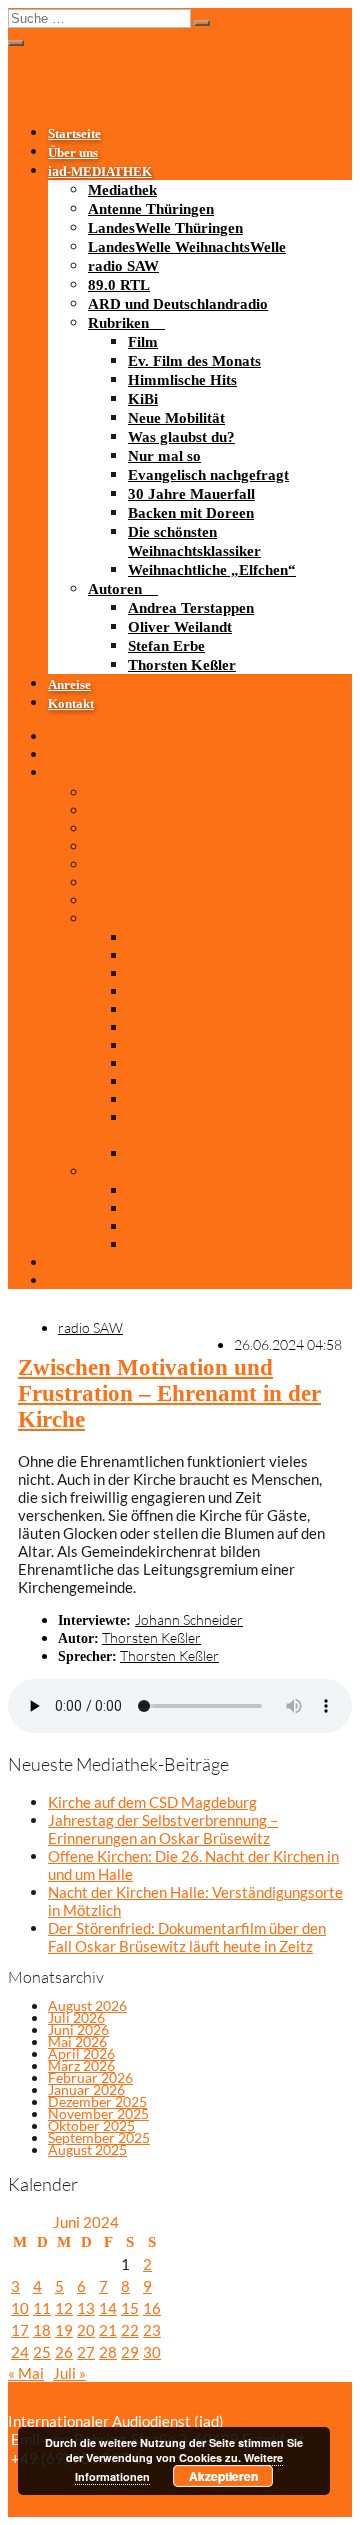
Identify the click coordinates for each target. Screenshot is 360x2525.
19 (64, 2330)
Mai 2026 (77, 2041)
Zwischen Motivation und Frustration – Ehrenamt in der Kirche (169, 1393)
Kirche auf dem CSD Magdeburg (152, 1802)
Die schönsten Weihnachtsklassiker (197, 1126)
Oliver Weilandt (180, 627)
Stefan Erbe (166, 646)
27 (86, 2352)
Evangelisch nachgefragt (208, 475)
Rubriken (118, 323)
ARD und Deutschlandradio (178, 304)
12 (64, 2308)
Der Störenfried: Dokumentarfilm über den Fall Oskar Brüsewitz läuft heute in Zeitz (187, 1937)
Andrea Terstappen (191, 608)
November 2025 (98, 2113)
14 (108, 2308)
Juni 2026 (78, 2029)
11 (42, 2308)
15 (130, 2308)
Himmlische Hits (182, 380)
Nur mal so (164, 456)
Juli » (69, 2373)
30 (152, 2352)
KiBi (143, 399)
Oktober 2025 (91, 2125)
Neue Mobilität (176, 418)
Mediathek (122, 190)
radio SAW (123, 266)
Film (143, 342)
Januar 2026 (86, 2089)
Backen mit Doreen (191, 513)
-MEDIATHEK (100, 172)
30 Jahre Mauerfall (191, 494)
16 (152, 2308)
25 (42, 2352)
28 (108, 2352)
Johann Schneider (189, 1619)
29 (130, 2352)
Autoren (115, 589)
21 (108, 2330)
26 (64, 2352)
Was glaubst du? (181, 437)
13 (86, 2308)
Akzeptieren (223, 2476)
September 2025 (99, 2137)
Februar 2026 (90, 2077)
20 (86, 2330)
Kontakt (71, 704)
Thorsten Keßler (182, 665)
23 (152, 2330)
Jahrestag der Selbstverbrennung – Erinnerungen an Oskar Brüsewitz (163, 1829)
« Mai (26, 2373)
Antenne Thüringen (151, 209)
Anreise (69, 685)
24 (20, 2352)
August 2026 (87, 2005)
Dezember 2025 (97, 2101)
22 (130, 2330)
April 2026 (81, 2053)
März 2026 (81, 2065)
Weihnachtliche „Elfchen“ (212, 570)
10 (20, 2308)
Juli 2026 (76, 2017)
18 (42, 2330)
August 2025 (87, 2149)
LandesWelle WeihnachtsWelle (187, 247)
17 (20, 2330)
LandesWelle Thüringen (165, 228)
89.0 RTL (119, 285)
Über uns (73, 153)
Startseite (74, 134)
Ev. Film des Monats (194, 361)
